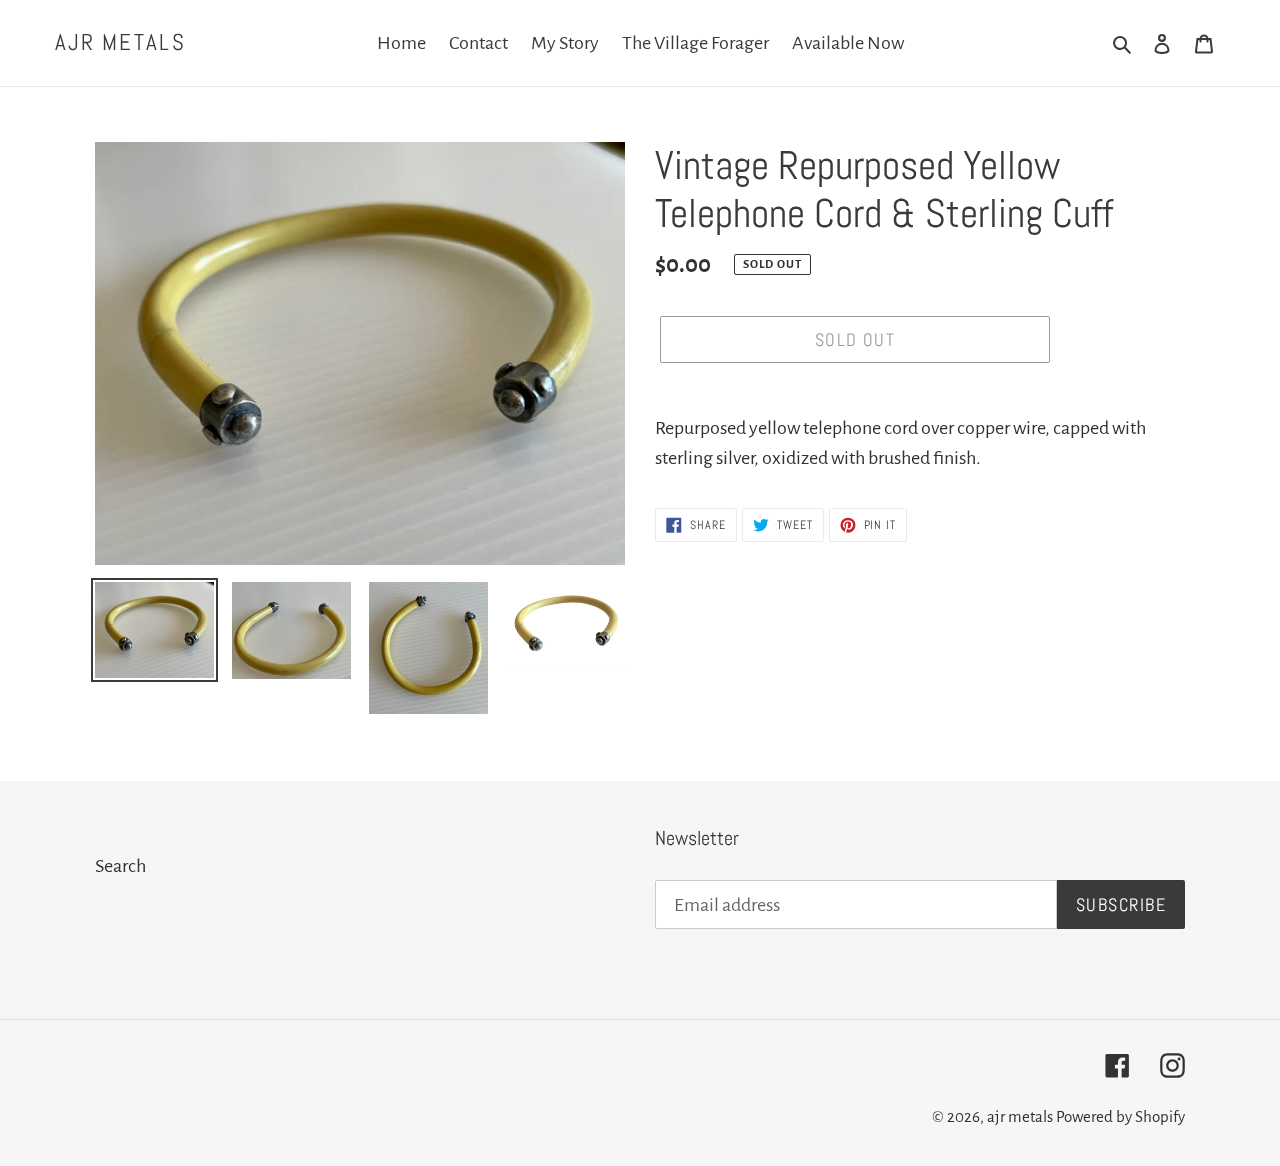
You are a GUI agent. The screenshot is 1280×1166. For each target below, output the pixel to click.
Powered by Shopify (1120, 1116)
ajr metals (120, 43)
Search (120, 866)
